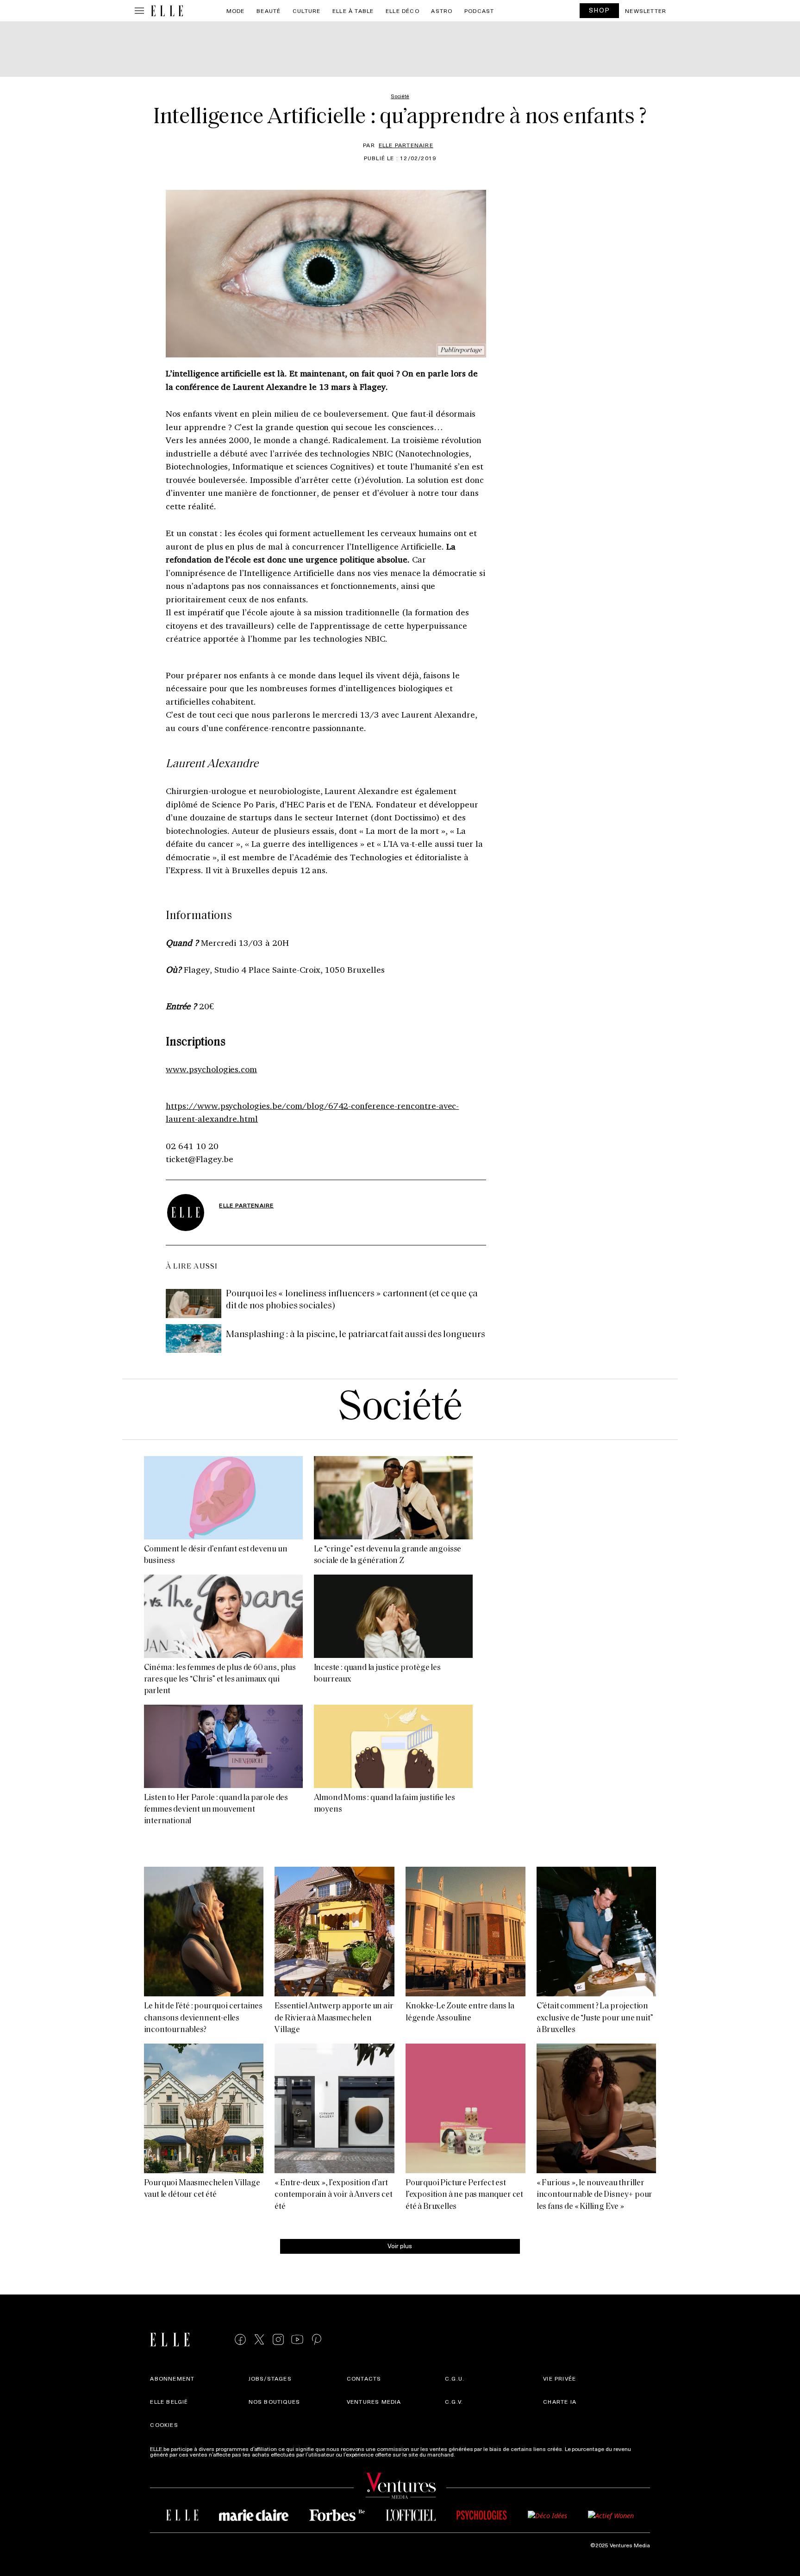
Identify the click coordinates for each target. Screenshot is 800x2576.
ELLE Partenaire (406, 145)
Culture (306, 11)
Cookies (164, 2425)
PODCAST (479, 11)
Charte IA (560, 2401)
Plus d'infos (471, 2454)
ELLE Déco (403, 11)
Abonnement (172, 2378)
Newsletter (646, 11)
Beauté (269, 11)
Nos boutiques (275, 2401)
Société (400, 1409)
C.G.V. (454, 2401)
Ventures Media (374, 2401)
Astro (442, 11)
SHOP (600, 10)
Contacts (364, 2378)
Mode (236, 11)
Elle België (169, 2401)
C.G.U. (455, 2378)
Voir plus (400, 2246)
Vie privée (559, 2378)
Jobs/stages (270, 2378)
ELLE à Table (353, 11)
